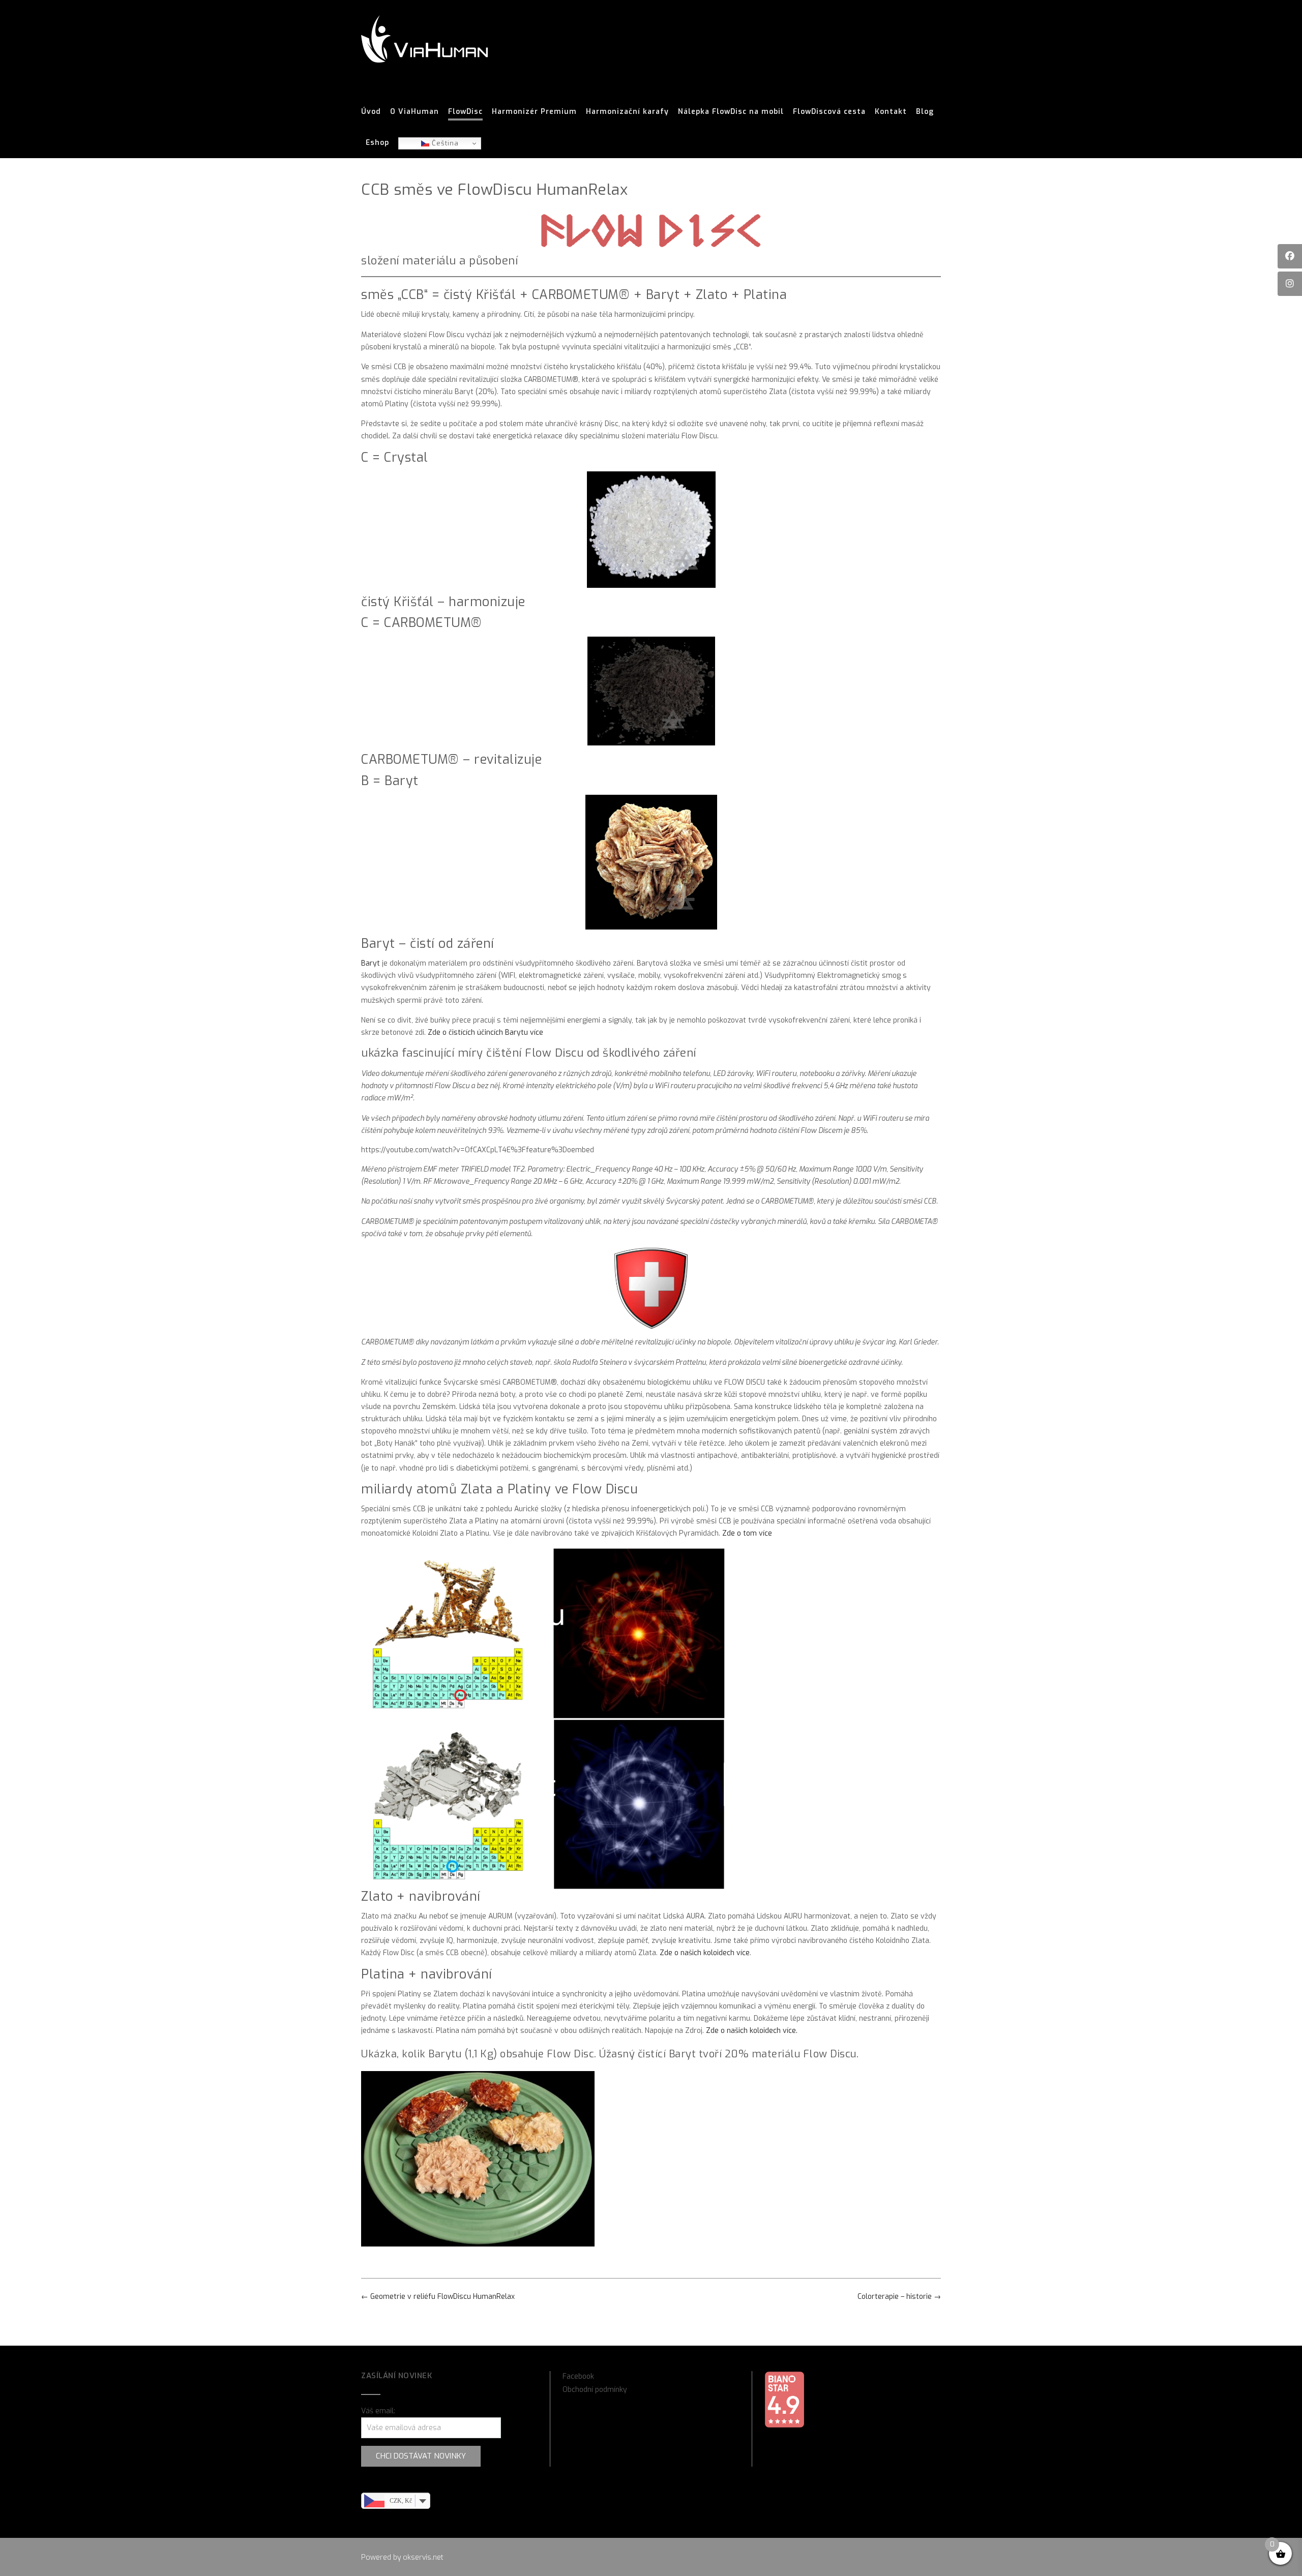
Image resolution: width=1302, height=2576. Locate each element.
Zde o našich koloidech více (705, 1953)
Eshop (377, 143)
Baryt (371, 963)
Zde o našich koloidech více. (752, 2031)
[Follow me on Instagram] (1290, 284)
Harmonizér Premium (534, 112)
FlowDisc (465, 112)
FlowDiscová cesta (829, 112)
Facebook (578, 2376)
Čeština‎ (444, 143)
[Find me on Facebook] (1290, 256)
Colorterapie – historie (899, 2297)
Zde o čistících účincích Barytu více (485, 1032)
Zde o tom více (747, 1533)
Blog (925, 112)
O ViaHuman (415, 112)
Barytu (445, 2054)
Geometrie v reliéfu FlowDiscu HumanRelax (438, 2297)
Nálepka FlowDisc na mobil (731, 112)
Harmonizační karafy (627, 112)
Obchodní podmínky (595, 2390)
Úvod (371, 112)
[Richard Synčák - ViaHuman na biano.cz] (784, 2426)
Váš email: (378, 2411)
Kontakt (891, 112)
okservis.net (423, 2557)
